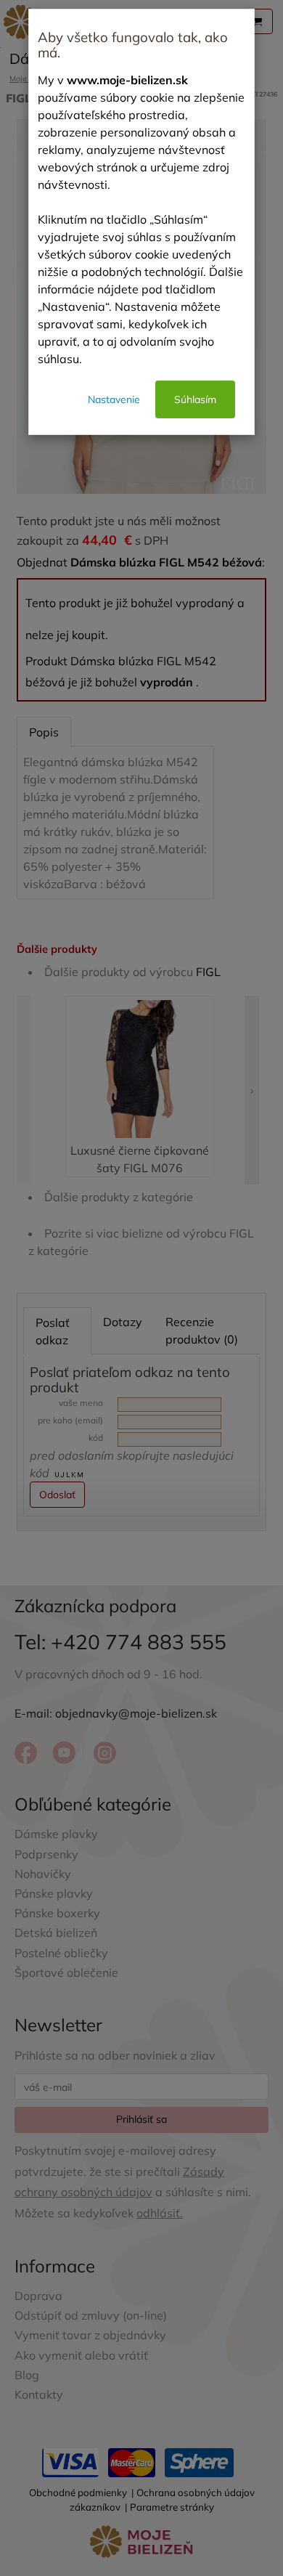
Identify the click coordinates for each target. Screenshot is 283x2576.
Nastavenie (114, 399)
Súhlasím (195, 399)
